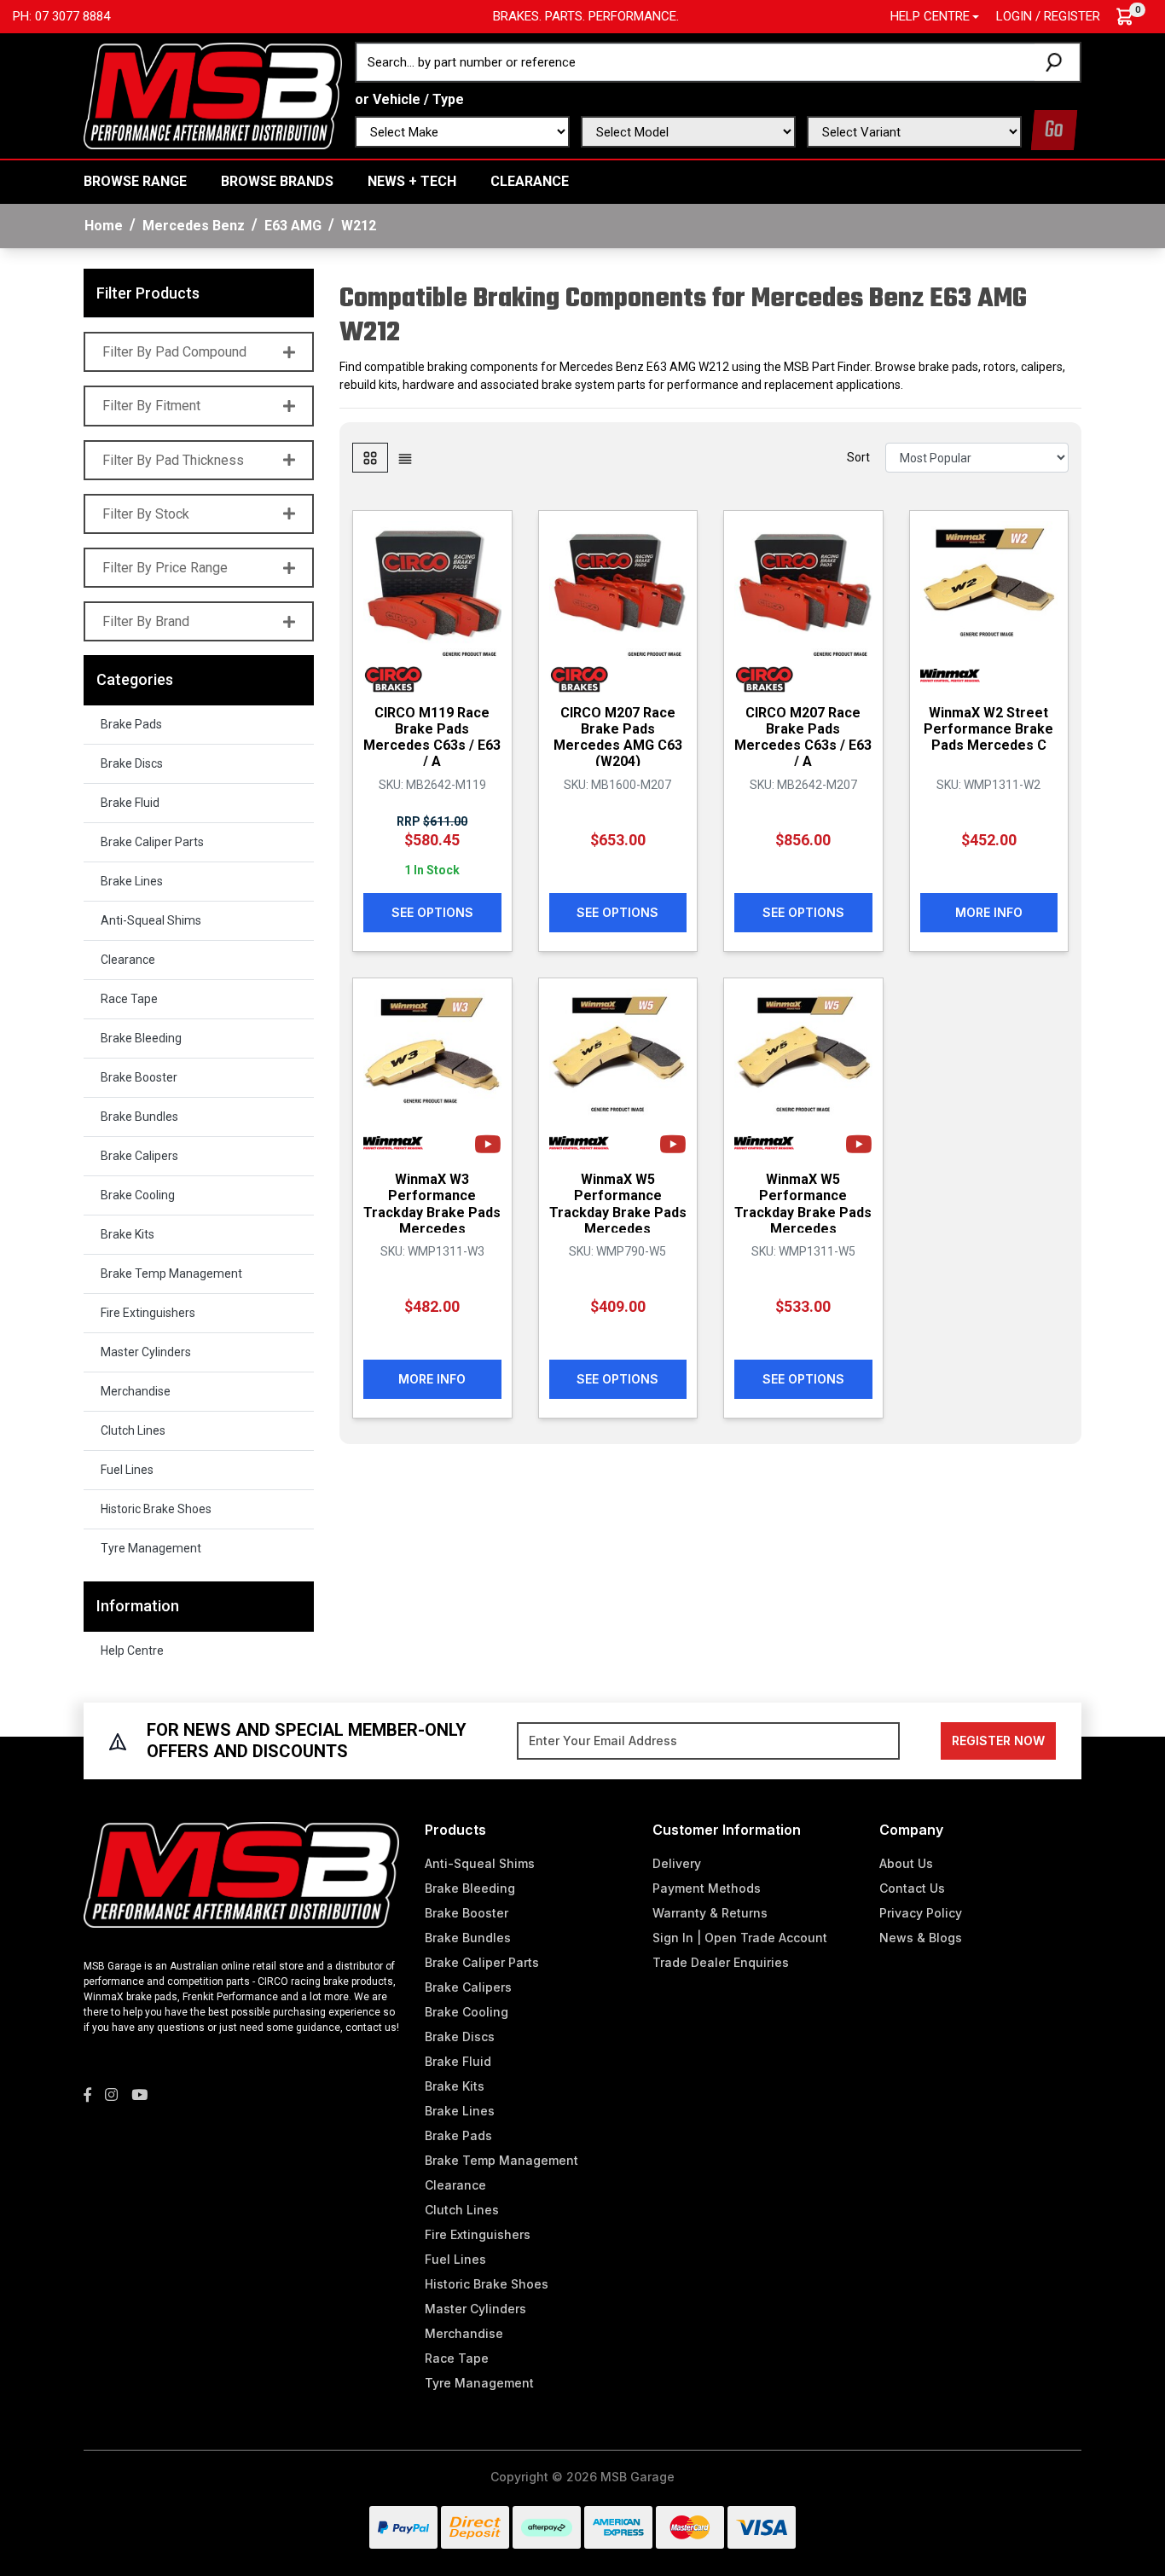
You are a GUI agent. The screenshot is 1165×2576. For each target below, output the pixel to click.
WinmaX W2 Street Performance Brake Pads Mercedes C (988, 729)
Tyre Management (151, 1548)
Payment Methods (707, 1888)
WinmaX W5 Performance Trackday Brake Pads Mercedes (618, 1204)
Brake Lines (132, 881)
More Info (989, 912)
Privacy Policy (921, 1913)
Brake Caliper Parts (152, 842)
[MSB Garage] (213, 95)
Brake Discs (132, 763)
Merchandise (136, 1391)
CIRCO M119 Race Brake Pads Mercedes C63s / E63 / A (432, 737)
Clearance (530, 181)
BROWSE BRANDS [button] (277, 181)
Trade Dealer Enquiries (721, 1962)
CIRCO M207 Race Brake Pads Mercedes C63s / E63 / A (803, 737)
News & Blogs (921, 1938)
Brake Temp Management (171, 1273)
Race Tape (129, 999)
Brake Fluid (130, 803)
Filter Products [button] (148, 293)
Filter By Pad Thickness (173, 460)
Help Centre (132, 1651)
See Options (432, 912)
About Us (906, 1863)
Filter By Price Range (165, 568)
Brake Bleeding (141, 1038)
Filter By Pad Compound (174, 352)
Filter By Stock (146, 514)
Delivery (677, 1863)
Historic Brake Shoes (156, 1509)
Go (1054, 130)
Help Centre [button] (930, 16)
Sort (858, 457)
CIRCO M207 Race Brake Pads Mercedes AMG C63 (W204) (618, 737)
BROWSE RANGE (135, 181)
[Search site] (1057, 62)
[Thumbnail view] (370, 458)
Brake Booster (139, 1077)
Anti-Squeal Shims (151, 920)
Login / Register (1048, 16)
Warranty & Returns (710, 1913)
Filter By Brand (146, 621)
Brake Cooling (138, 1195)
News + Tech (412, 181)
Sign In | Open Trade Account (740, 1938)
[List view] (405, 458)
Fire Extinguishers (148, 1313)
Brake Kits (128, 1234)
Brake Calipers (139, 1156)
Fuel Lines (127, 1470)
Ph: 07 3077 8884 (61, 16)
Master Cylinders (146, 1352)
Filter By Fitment (151, 406)
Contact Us (912, 1888)
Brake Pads (131, 724)
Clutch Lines (133, 1430)
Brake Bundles (139, 1117)
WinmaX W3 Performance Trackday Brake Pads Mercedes (432, 1204)
